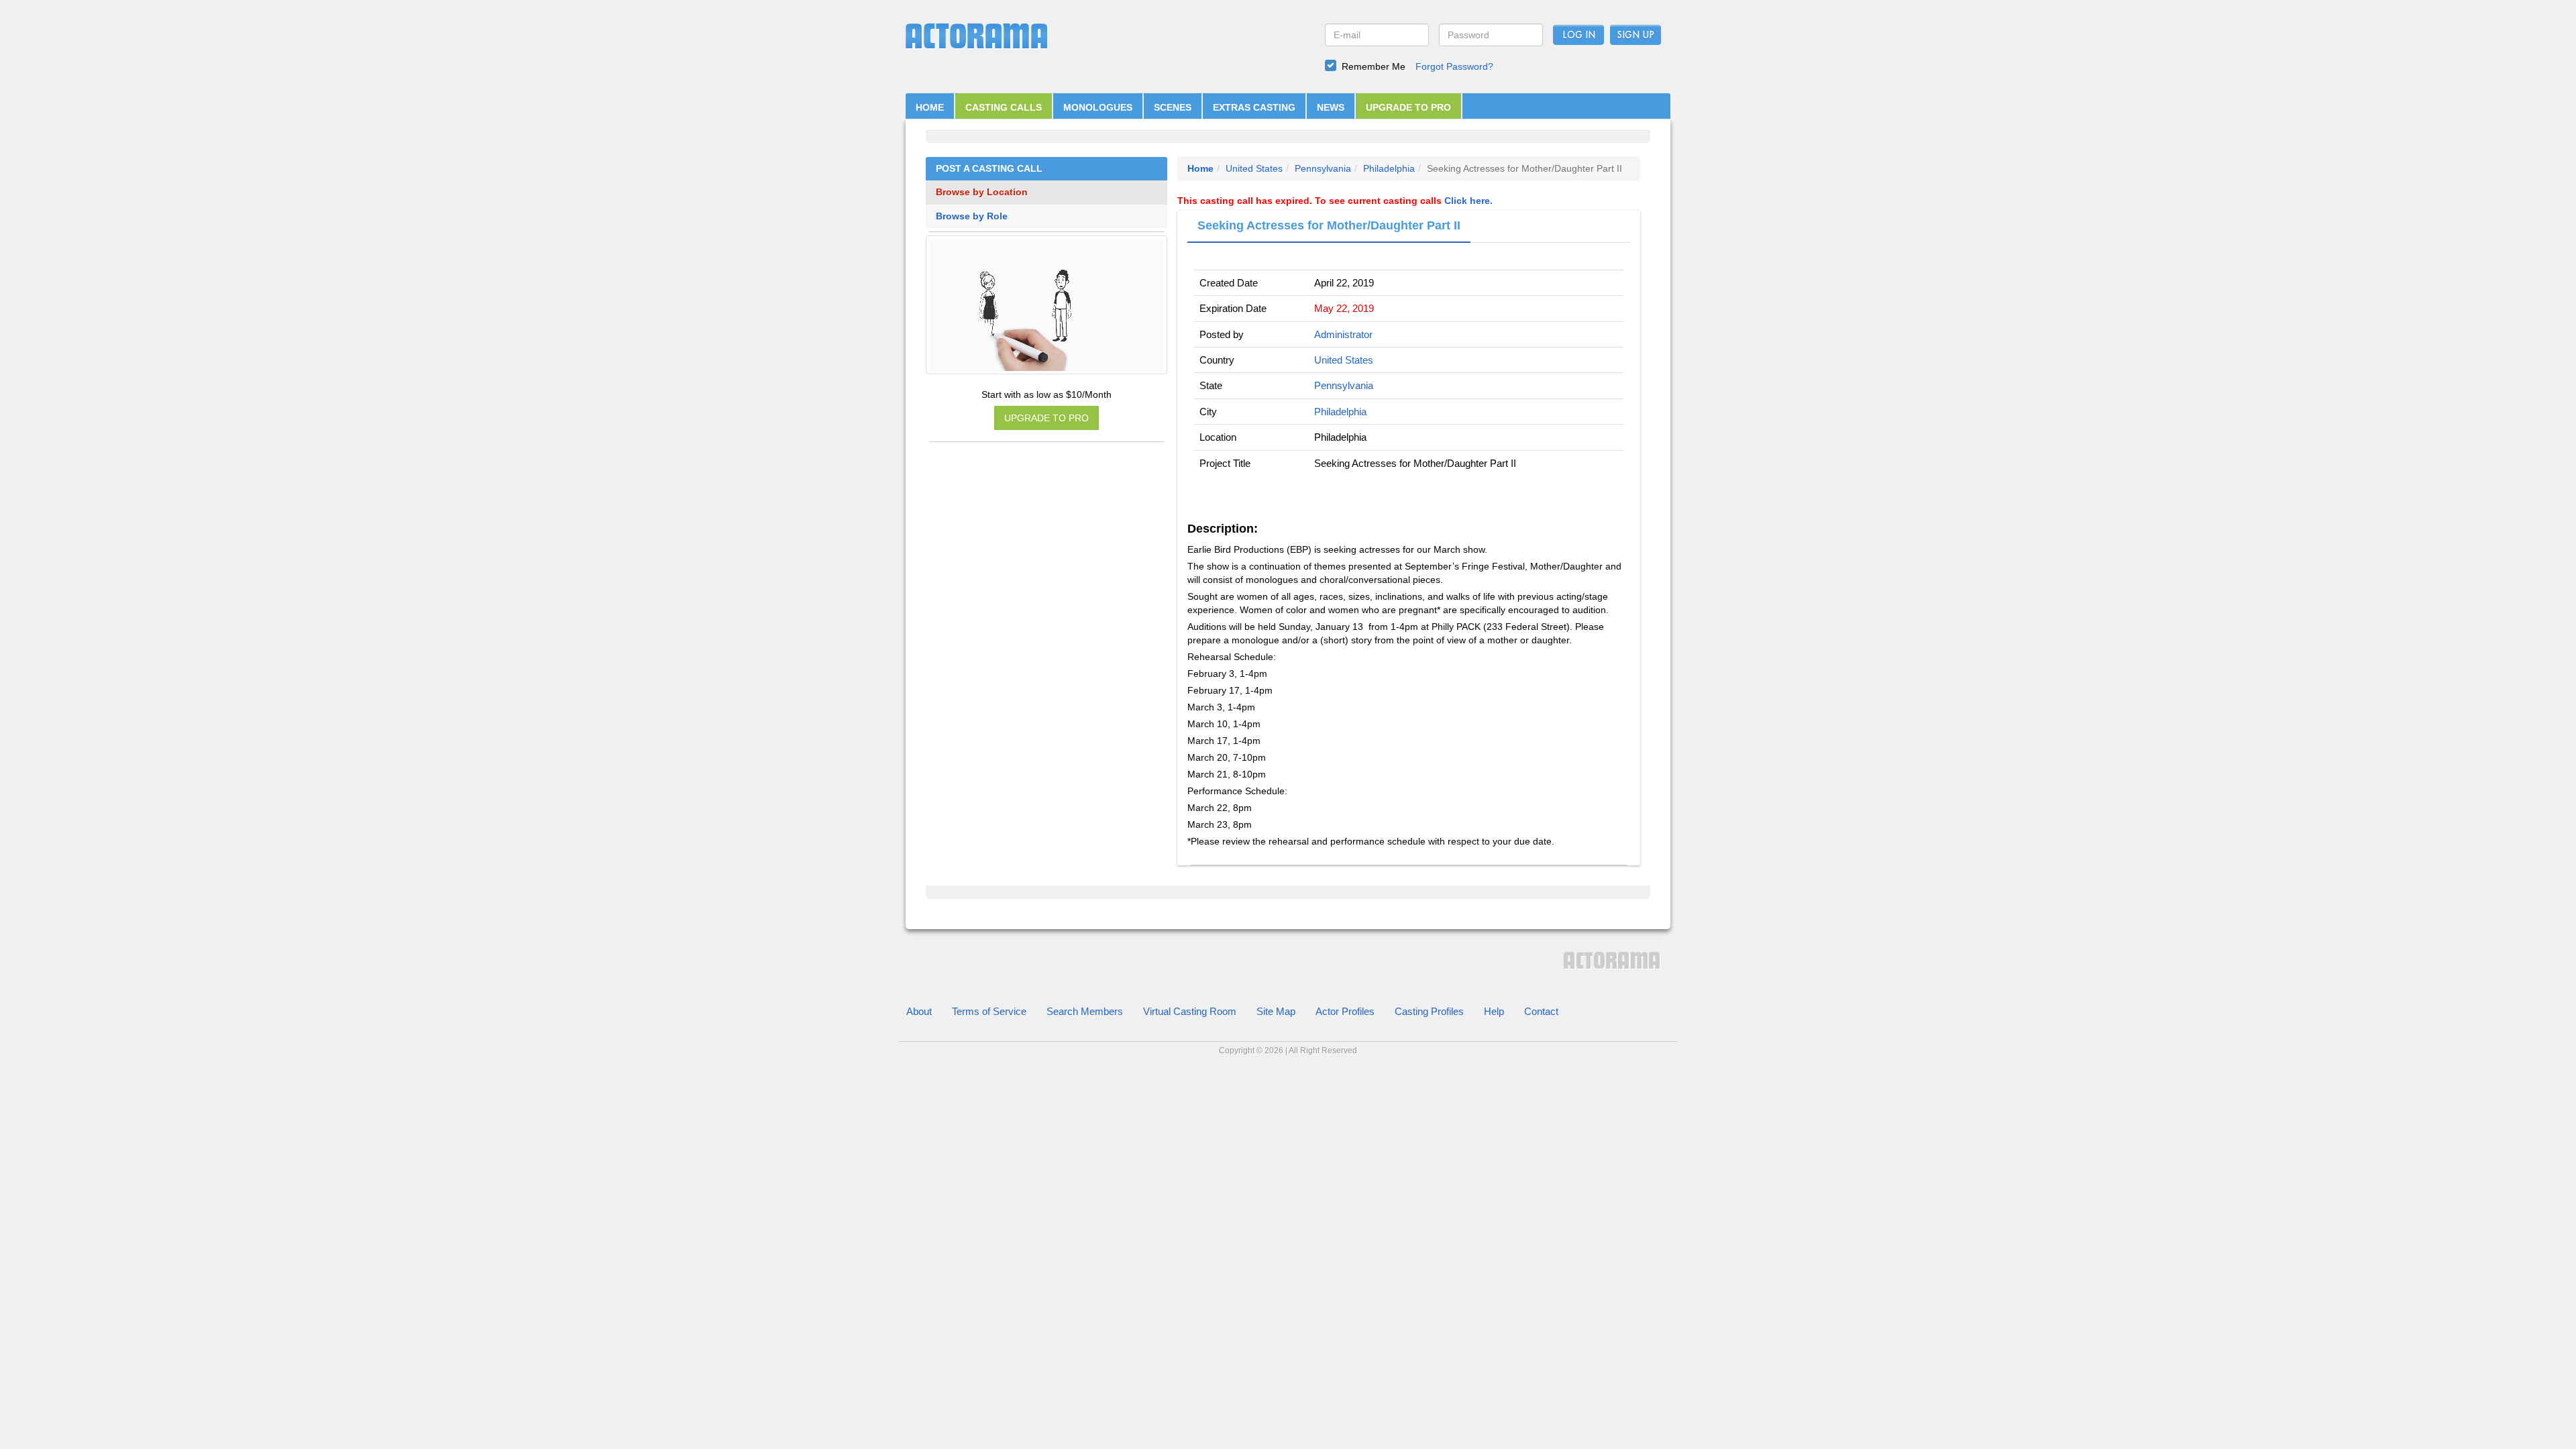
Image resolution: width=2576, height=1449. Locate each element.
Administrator (1343, 334)
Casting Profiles (1429, 1011)
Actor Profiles (1345, 1011)
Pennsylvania (1323, 168)
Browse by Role (972, 216)
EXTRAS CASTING (1254, 107)
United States (1254, 168)
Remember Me (1374, 66)
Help (1494, 1011)
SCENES (1173, 107)
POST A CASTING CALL (989, 169)
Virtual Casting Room (1190, 1011)
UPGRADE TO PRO (1408, 107)
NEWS (1331, 107)
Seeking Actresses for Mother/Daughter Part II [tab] (1329, 225)
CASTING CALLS (1004, 107)
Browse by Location (982, 192)
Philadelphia (1389, 168)
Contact (1541, 1011)
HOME (930, 107)
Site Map (1276, 1011)
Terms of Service (989, 1011)
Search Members (1085, 1011)
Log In (1579, 36)
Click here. (1468, 201)
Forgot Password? (1454, 66)
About (919, 1011)
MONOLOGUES (1098, 107)
